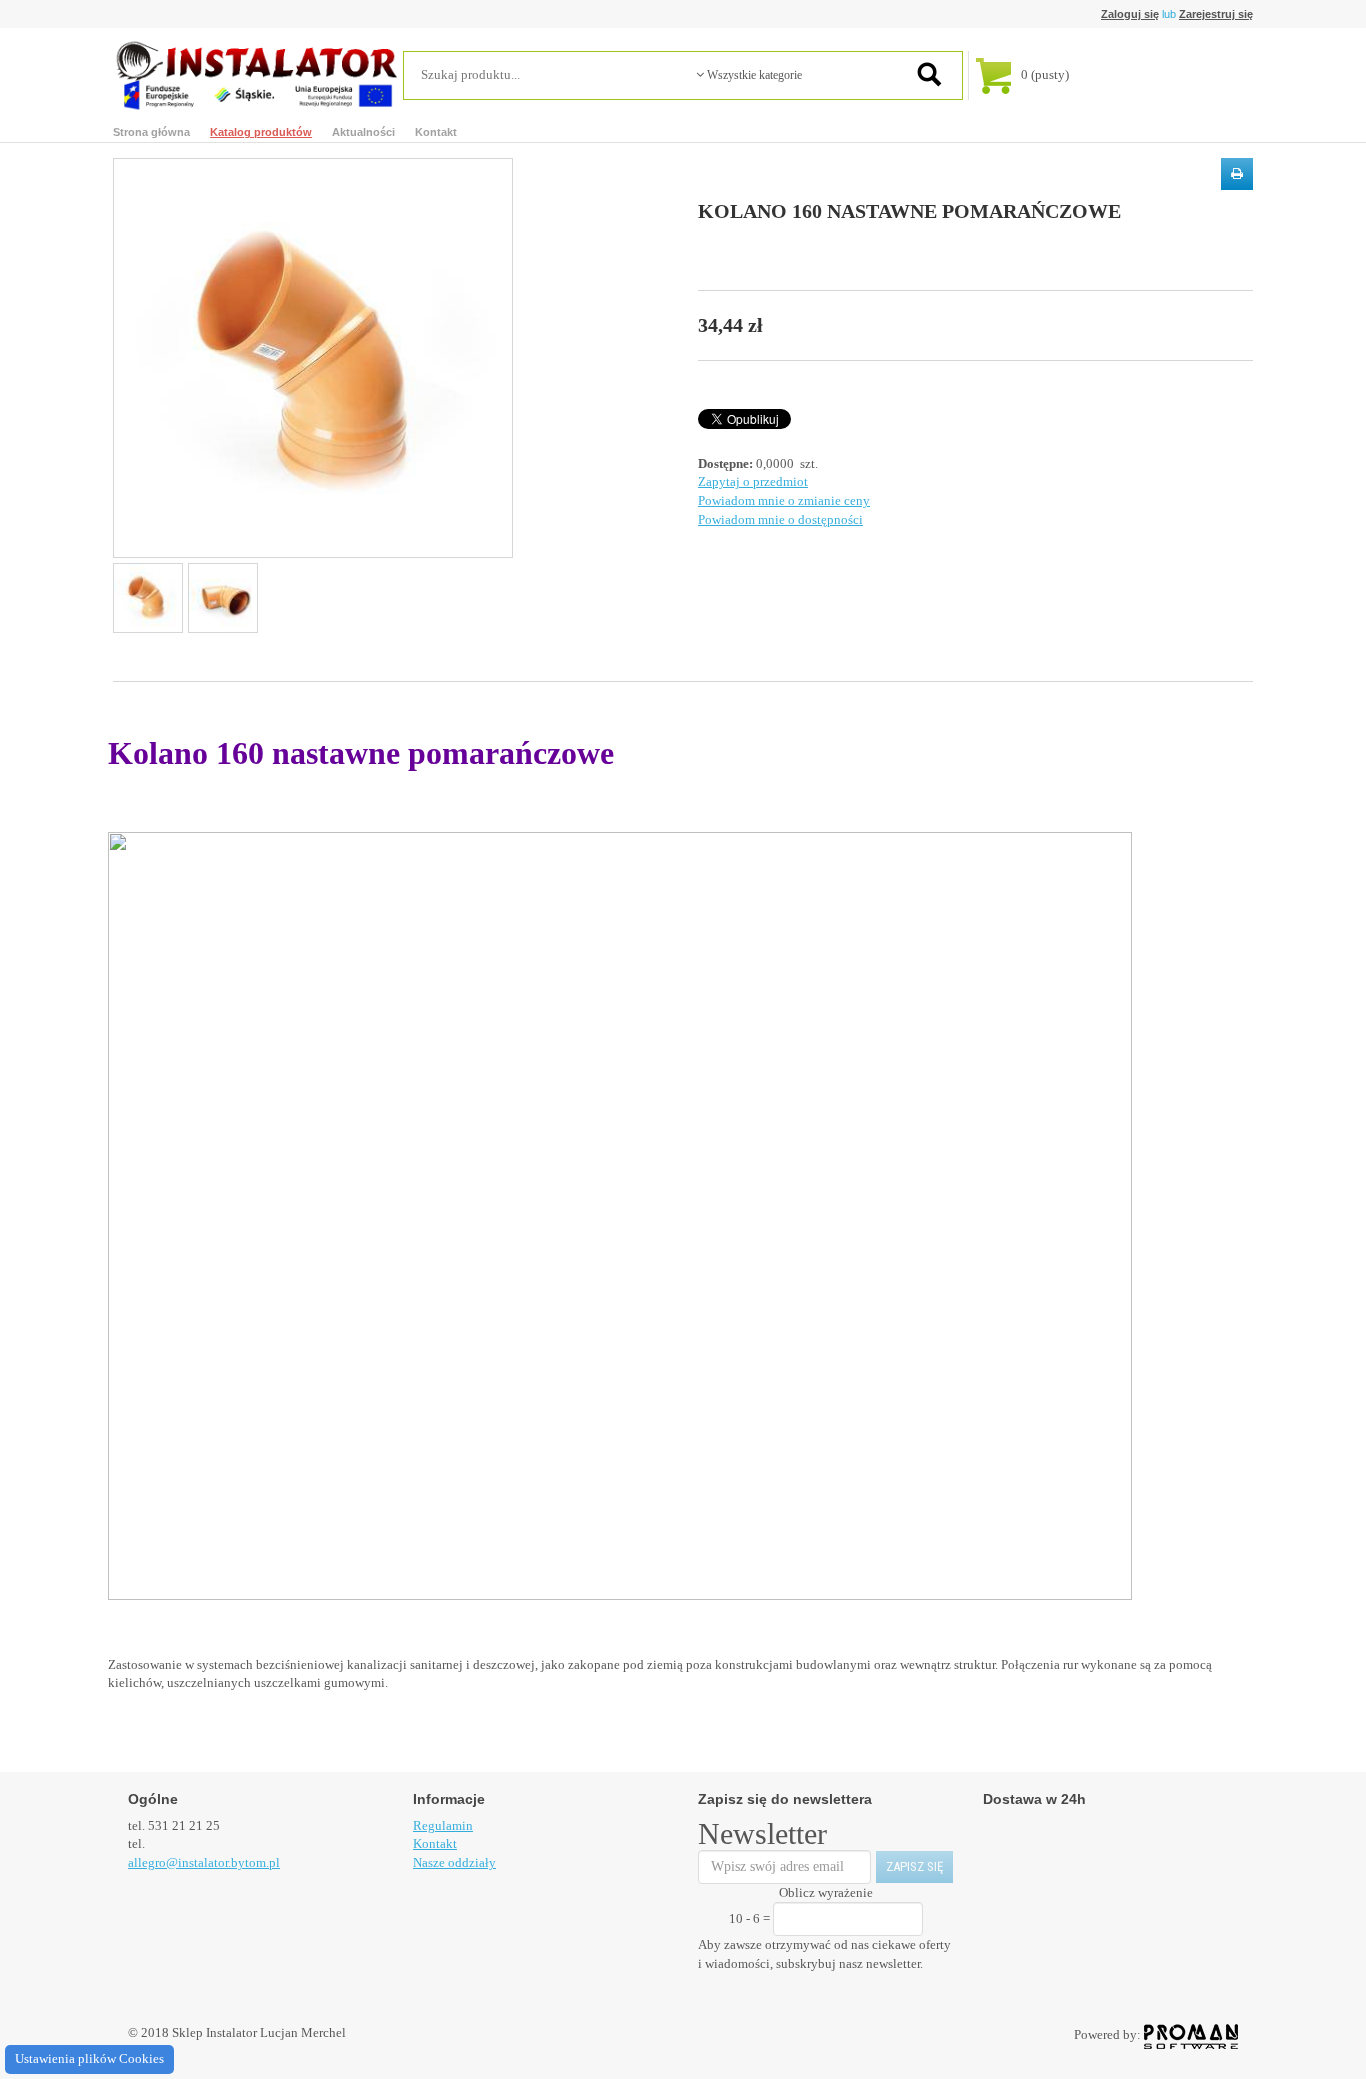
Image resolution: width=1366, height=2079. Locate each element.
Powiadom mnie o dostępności (780, 519)
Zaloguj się (1130, 14)
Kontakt (436, 132)
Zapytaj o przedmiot (753, 481)
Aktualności (363, 132)
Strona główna (151, 132)
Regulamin (443, 1825)
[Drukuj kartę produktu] (1237, 174)
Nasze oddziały (454, 1862)
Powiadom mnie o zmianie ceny (784, 500)
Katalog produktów (261, 132)
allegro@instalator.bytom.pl (204, 1862)
